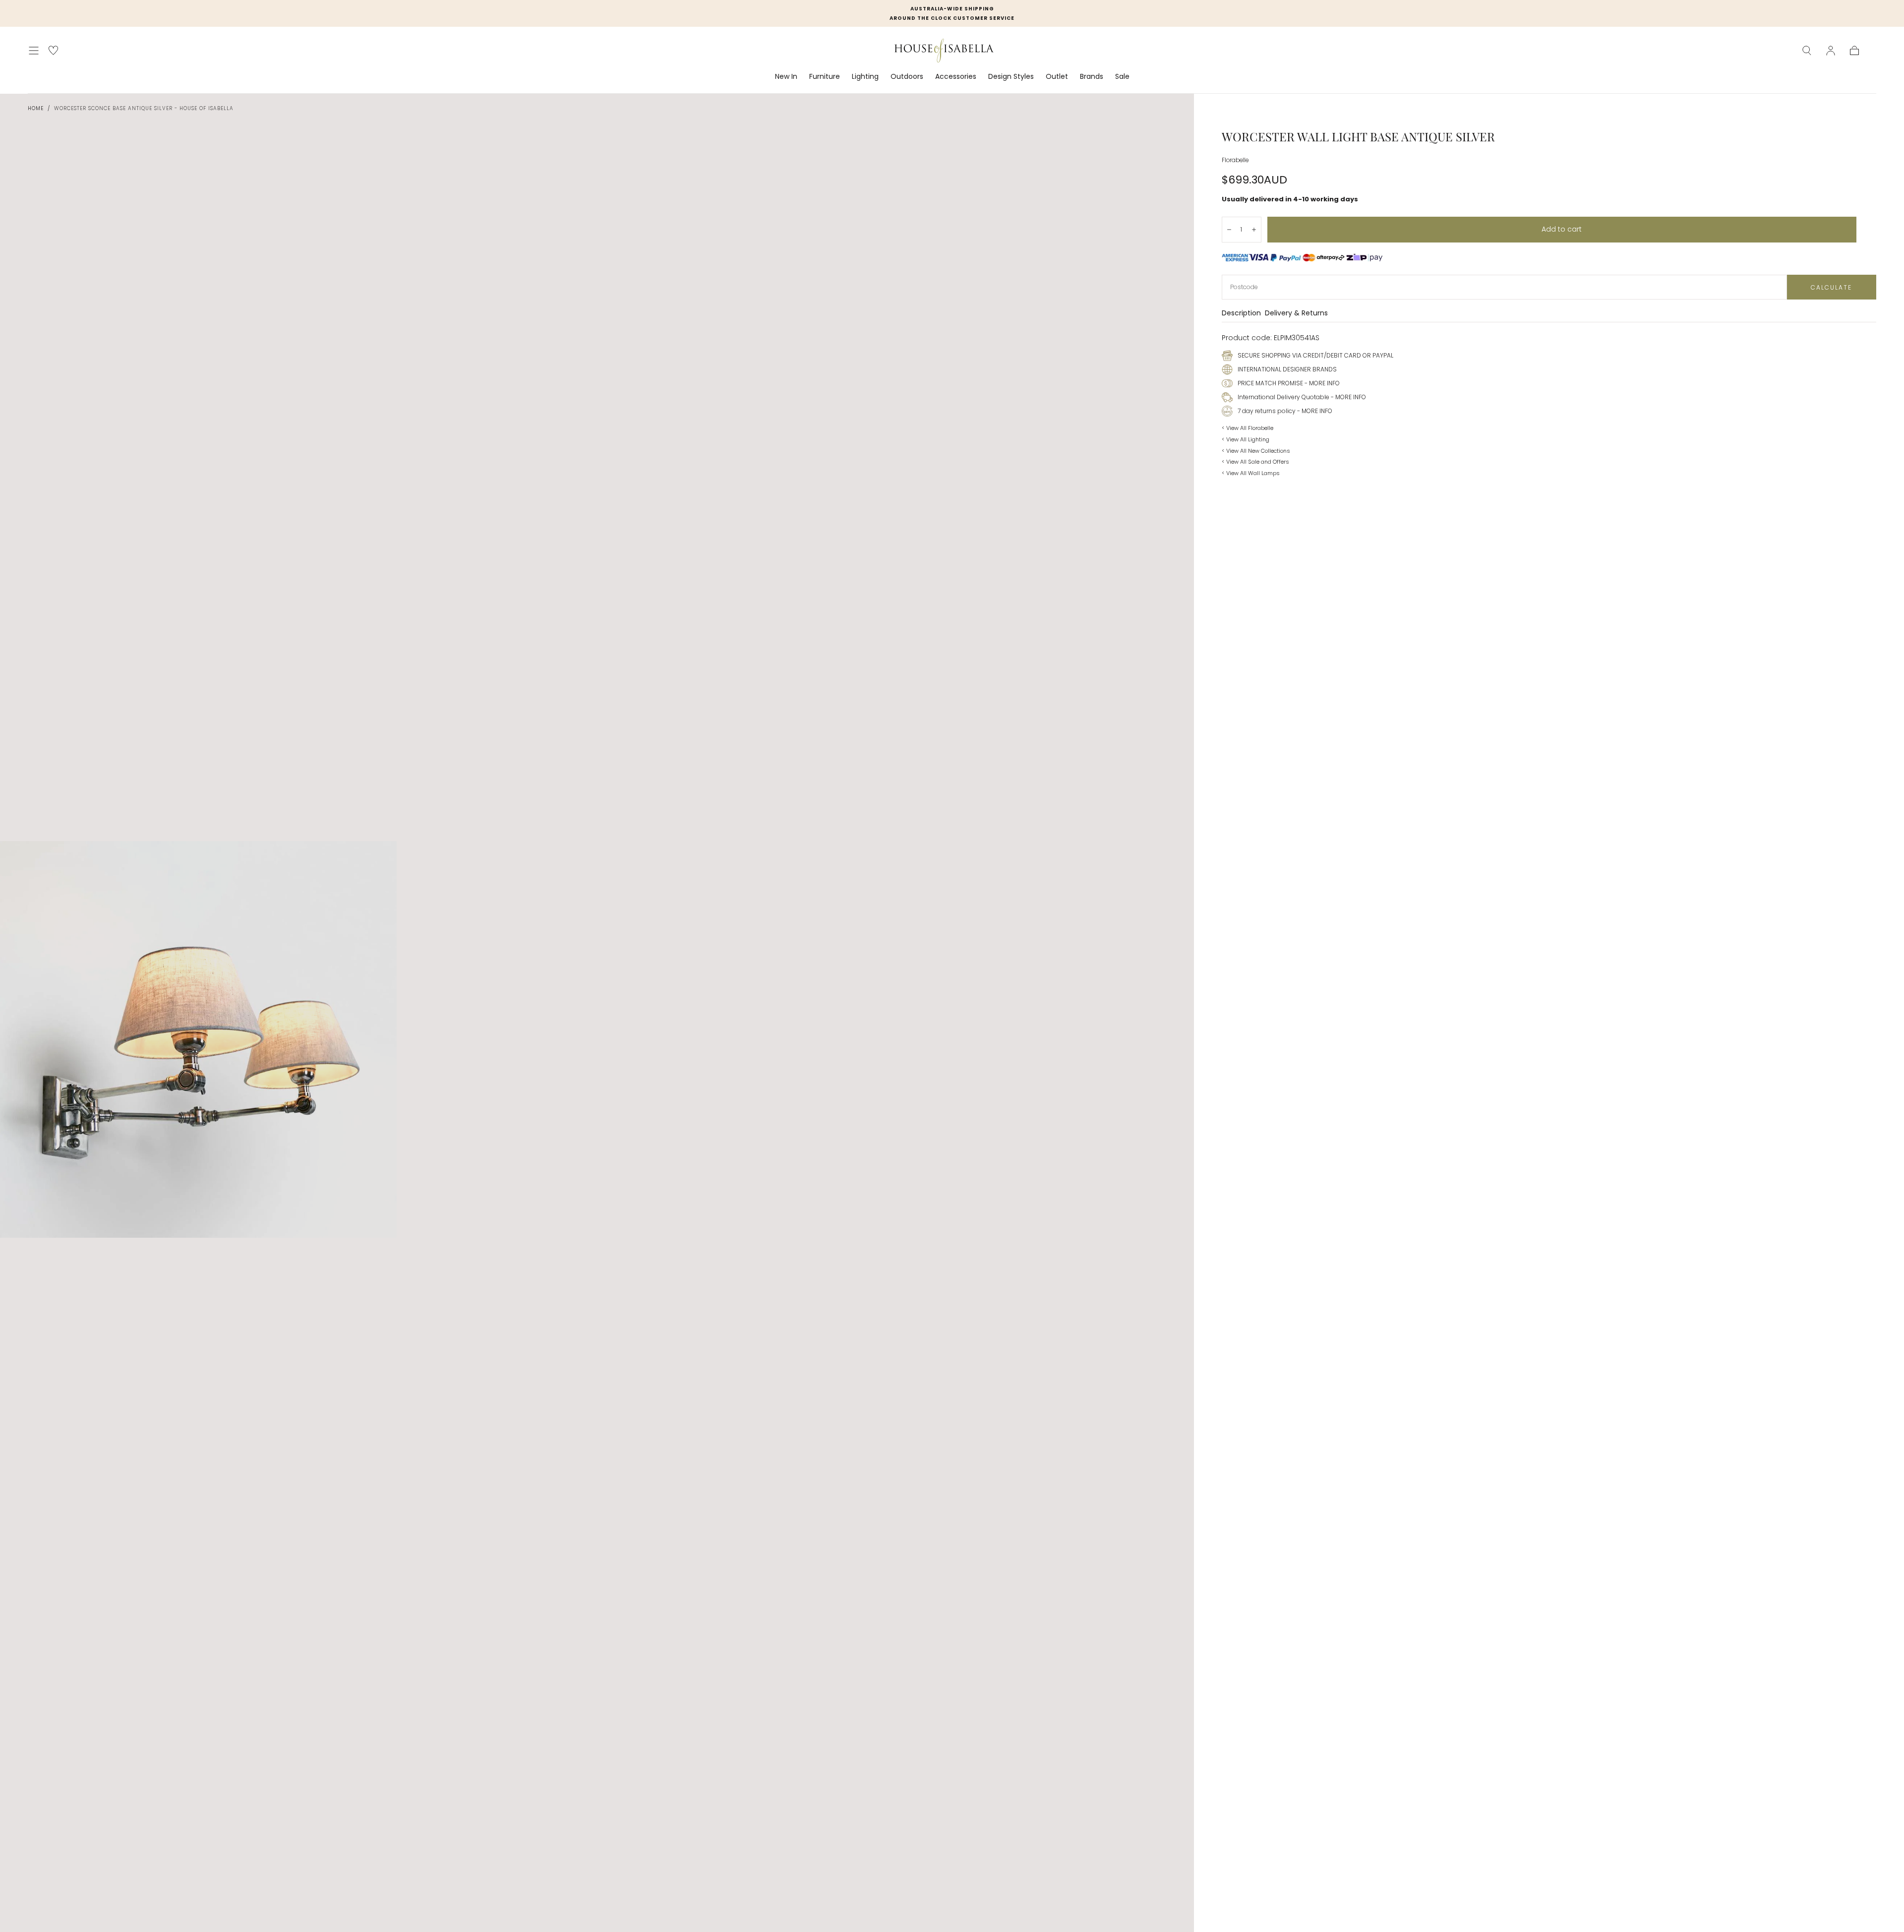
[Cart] (1854, 51)
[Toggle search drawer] (1807, 51)
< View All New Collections (1256, 451)
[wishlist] (53, 50)
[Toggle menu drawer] (34, 51)
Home (36, 108)
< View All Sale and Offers (1255, 462)
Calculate (1831, 287)
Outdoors (907, 77)
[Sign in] (1831, 51)
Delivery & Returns (1296, 314)
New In (786, 77)
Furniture (825, 77)
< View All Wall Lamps (1251, 473)
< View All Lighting (1246, 439)
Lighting (865, 77)
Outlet (1057, 77)
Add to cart (1562, 229)
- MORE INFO (1321, 383)
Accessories (956, 77)
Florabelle (1235, 160)
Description (1241, 314)
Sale (1122, 77)
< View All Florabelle (1248, 428)
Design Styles (1011, 77)
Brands (1092, 77)
